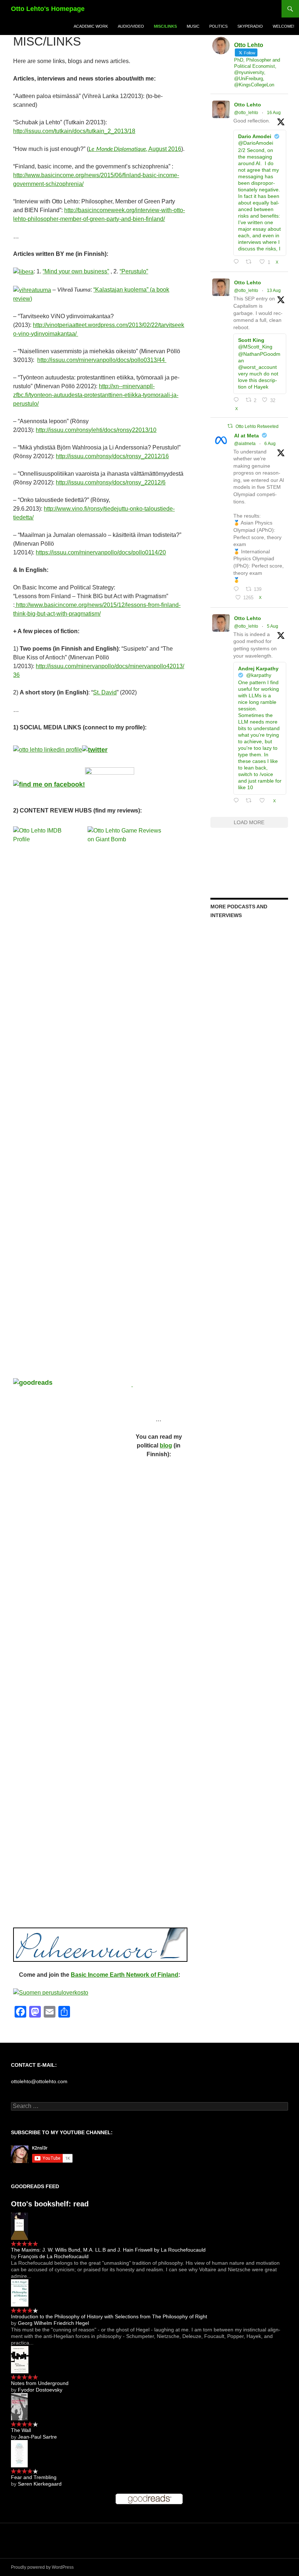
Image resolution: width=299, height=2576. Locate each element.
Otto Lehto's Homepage (48, 9)
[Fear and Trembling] (19, 2453)
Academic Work (91, 26)
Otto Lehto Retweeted (257, 426)
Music (193, 26)
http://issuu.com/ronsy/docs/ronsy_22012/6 (111, 482)
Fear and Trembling (34, 2477)
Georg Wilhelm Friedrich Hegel (53, 2323)
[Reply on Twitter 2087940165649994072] (238, 400)
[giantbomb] (132, 1384)
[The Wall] (19, 2406)
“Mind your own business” (76, 271)
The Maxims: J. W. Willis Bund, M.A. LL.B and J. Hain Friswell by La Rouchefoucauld (108, 2250)
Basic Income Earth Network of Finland (125, 1975)
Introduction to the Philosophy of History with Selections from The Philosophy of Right (109, 2316)
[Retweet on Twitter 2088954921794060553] (251, 262)
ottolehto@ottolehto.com (39, 2081)
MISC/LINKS (165, 26)
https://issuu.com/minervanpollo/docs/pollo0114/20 (101, 552)
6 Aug (270, 444)
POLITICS (218, 26)
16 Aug (274, 113)
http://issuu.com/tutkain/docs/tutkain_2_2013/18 (74, 131)
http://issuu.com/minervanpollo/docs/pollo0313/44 (102, 360)
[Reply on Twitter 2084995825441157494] (238, 801)
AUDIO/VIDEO (131, 26)
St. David (105, 692)
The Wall (21, 2430)
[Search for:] (149, 2106)
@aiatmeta (245, 444)
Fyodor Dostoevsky (40, 2390)
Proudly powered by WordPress (42, 2567)
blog (166, 1445)
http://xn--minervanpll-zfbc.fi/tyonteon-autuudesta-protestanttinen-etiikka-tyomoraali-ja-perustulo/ (96, 395)
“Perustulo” (134, 271)
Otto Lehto (248, 105)
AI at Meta (246, 436)
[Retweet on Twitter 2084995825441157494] (251, 801)
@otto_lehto (246, 113)
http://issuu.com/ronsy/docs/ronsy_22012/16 (112, 456)
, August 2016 (135, 149)
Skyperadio (250, 26)
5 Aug (273, 626)
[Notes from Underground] (20, 2359)
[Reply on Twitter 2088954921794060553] (238, 262)
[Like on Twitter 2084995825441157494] (264, 801)
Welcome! (284, 26)
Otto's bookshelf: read (50, 2204)
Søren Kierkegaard (40, 2484)
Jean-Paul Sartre (37, 2437)
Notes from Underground (40, 2383)
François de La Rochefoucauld (53, 2256)
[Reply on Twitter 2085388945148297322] (238, 589)
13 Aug (274, 291)
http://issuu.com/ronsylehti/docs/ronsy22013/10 (96, 430)
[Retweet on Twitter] (230, 426)
